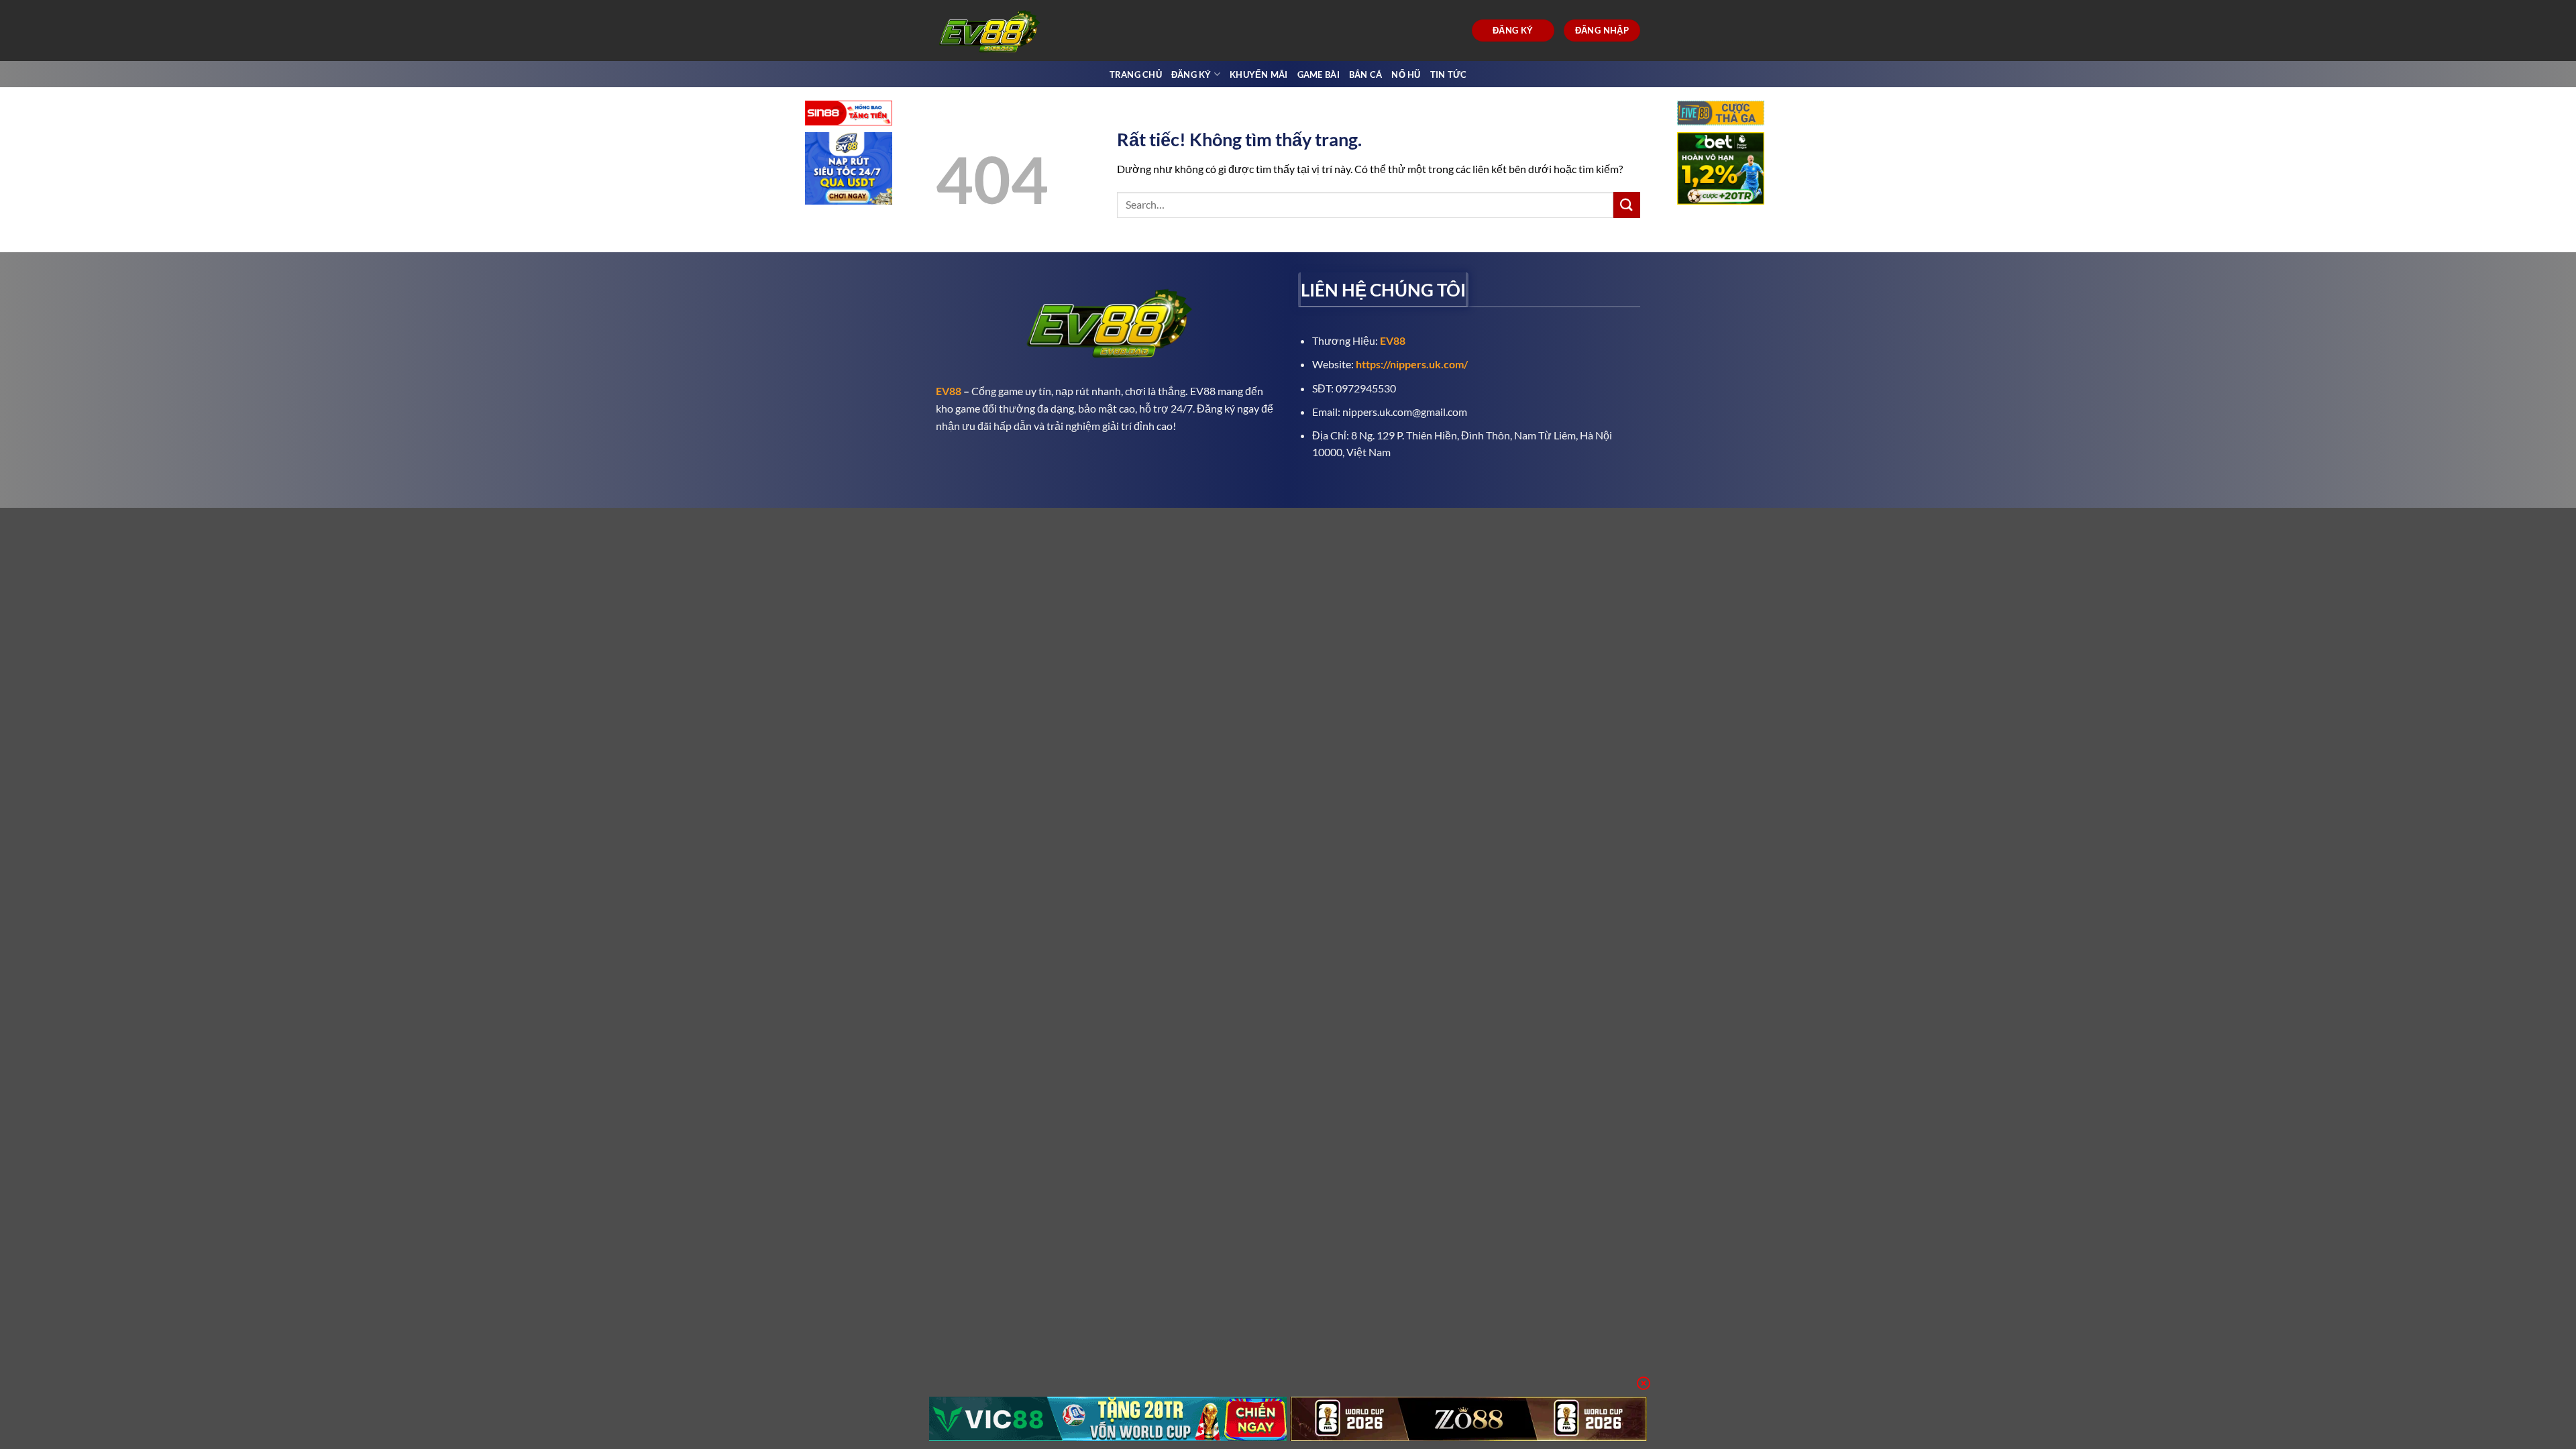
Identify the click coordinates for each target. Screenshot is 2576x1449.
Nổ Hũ (1406, 74)
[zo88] (1469, 1419)
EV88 (949, 391)
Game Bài (1319, 74)
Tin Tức (1449, 74)
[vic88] (1108, 1419)
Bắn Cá (1366, 74)
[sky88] (849, 170)
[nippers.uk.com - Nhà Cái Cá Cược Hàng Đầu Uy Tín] (991, 31)
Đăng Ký (1191, 74)
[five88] (1721, 114)
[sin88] (849, 114)
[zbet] (1721, 170)
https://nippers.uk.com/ (1412, 364)
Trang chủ (1136, 74)
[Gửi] (1627, 205)
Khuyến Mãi (1259, 74)
